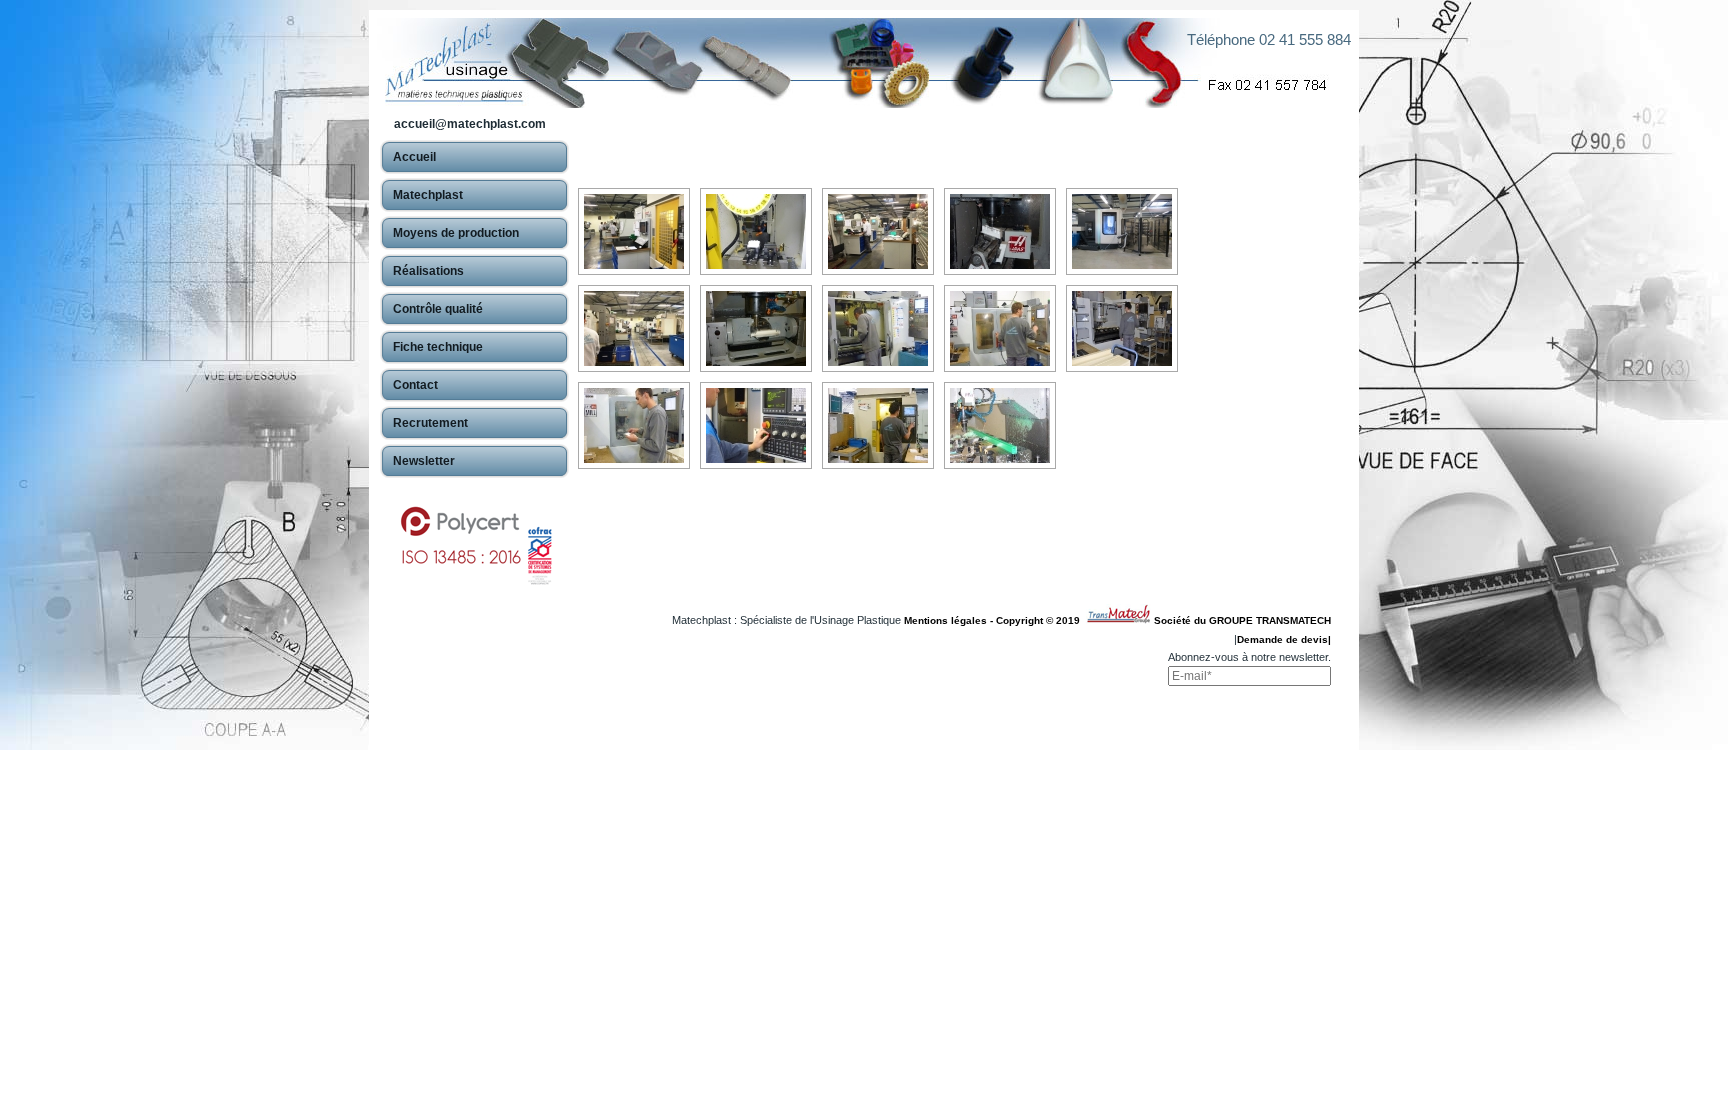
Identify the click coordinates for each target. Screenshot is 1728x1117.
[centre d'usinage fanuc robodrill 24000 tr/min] (878, 425)
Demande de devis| (1284, 639)
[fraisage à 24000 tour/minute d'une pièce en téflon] (756, 231)
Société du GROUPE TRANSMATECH (1242, 620)
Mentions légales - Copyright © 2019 (995, 620)
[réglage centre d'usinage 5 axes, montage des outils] (878, 328)
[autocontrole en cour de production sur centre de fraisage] (634, 425)
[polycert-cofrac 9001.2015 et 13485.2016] (474, 536)
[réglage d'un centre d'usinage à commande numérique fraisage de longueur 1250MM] (1122, 328)
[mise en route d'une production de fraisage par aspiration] (756, 425)
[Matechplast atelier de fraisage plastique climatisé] (634, 231)
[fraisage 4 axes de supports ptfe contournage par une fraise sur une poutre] (1000, 231)
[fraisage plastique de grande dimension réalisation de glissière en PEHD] (1000, 425)
